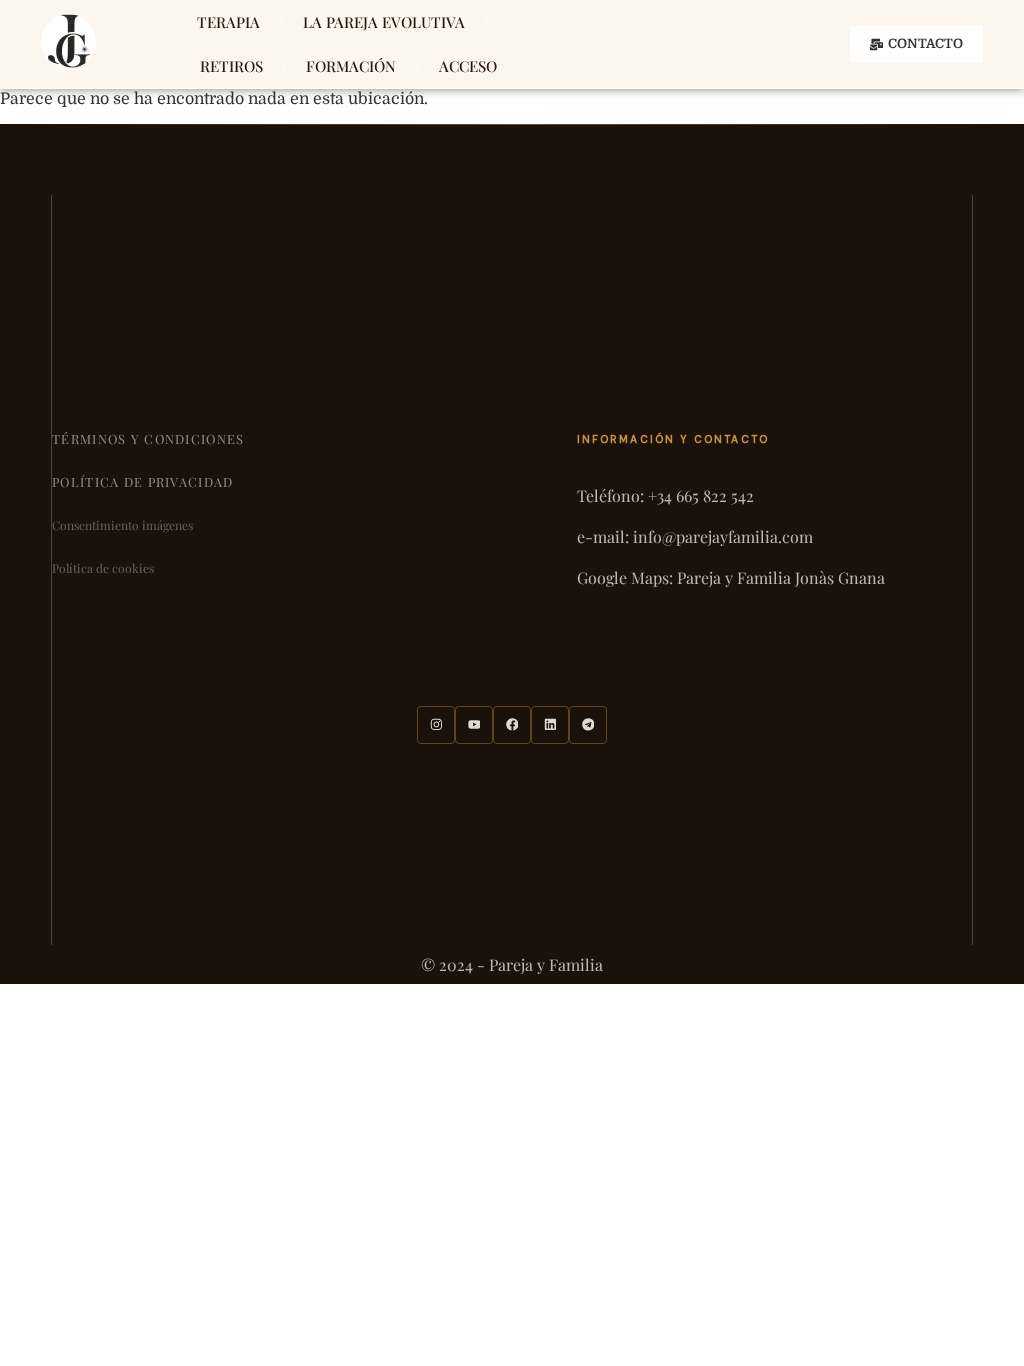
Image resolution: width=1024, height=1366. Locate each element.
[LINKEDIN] (550, 725)
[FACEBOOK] (512, 725)
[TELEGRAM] (588, 725)
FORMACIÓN (351, 66)
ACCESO (468, 66)
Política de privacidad (142, 481)
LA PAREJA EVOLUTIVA (384, 22)
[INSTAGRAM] (436, 725)
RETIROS (231, 66)
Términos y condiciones (148, 438)
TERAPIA (228, 22)
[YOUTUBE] (474, 725)
